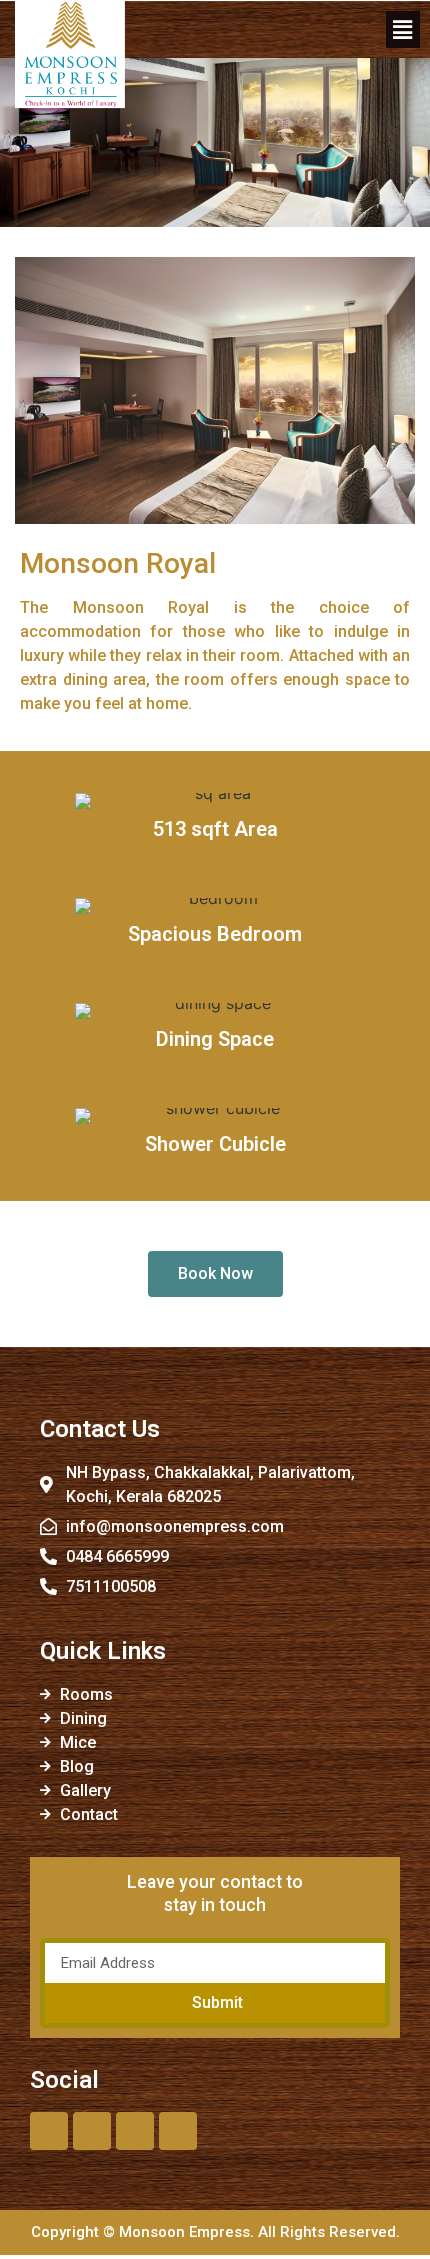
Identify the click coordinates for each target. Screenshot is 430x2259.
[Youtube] (135, 2131)
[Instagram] (178, 2131)
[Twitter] (92, 2131)
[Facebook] (49, 2131)
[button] (403, 29)
